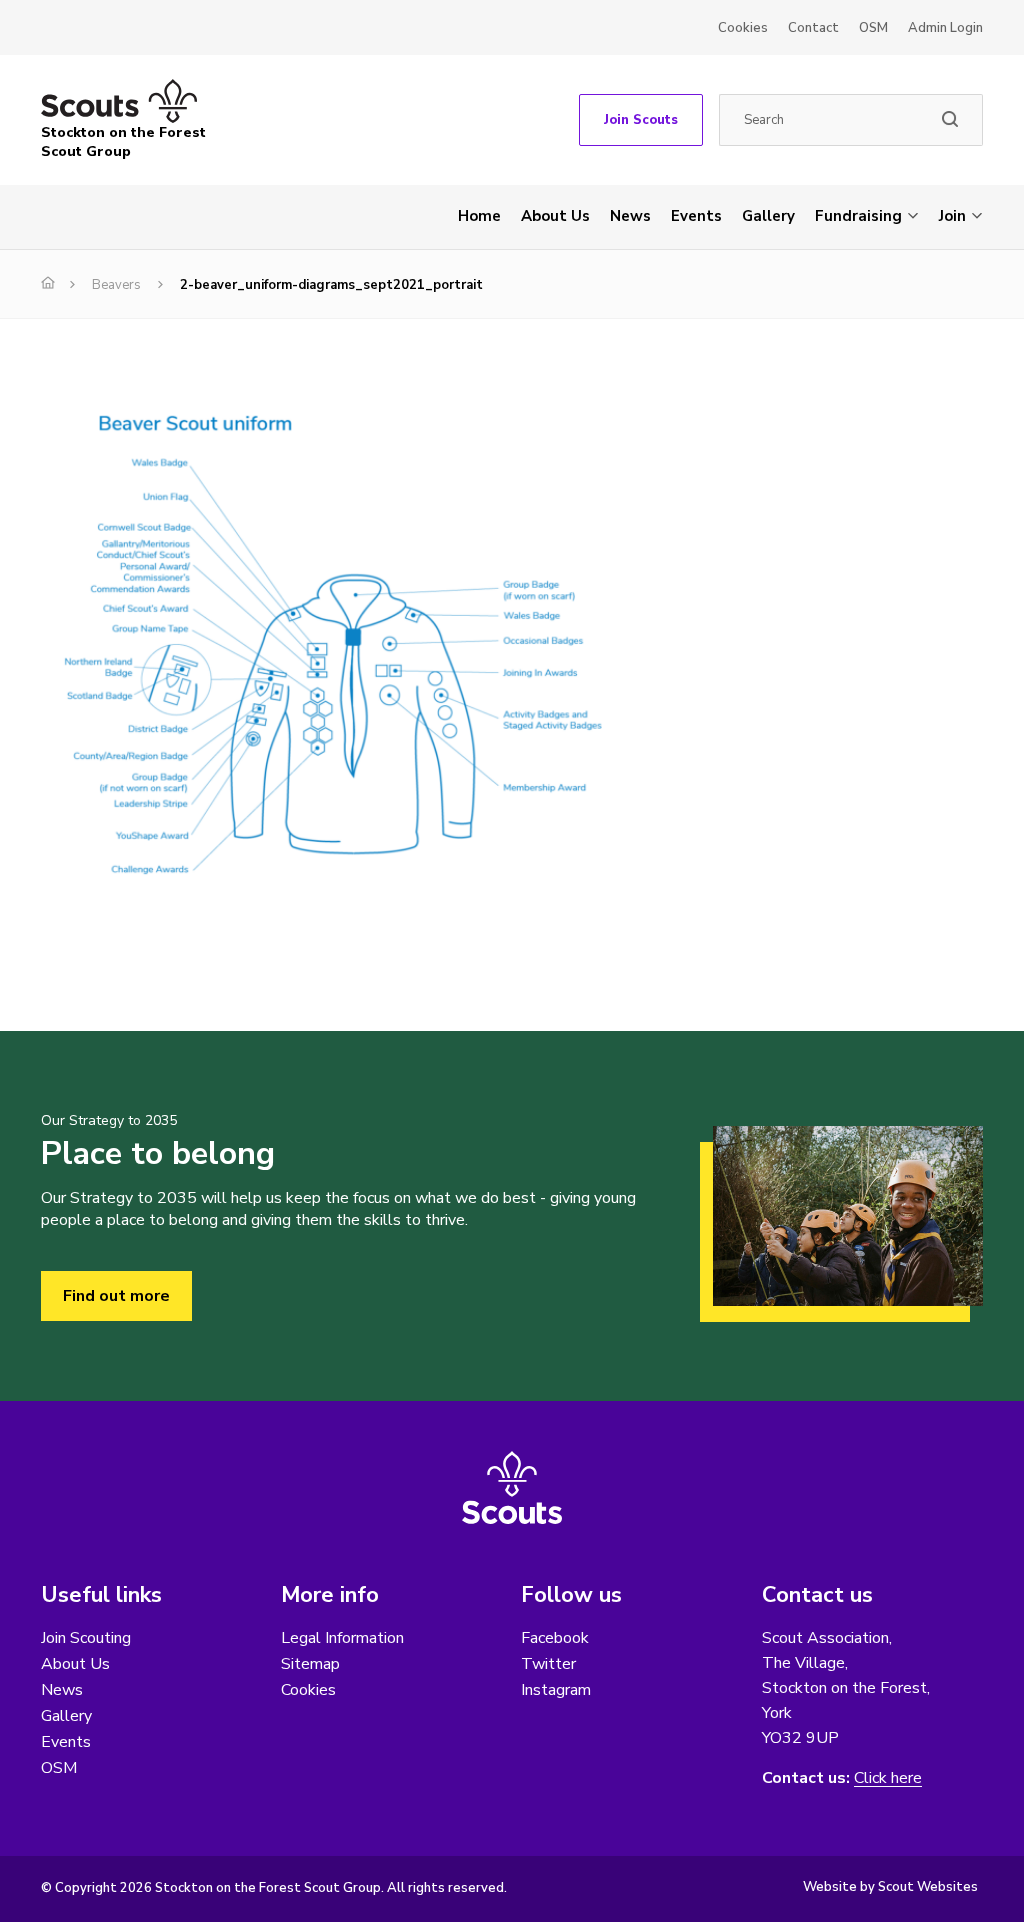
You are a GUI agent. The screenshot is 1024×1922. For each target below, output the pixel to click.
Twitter (548, 1664)
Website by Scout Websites (890, 1887)
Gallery (768, 216)
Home (479, 216)
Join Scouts (641, 120)
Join (952, 216)
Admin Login (945, 28)
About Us (555, 216)
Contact (813, 28)
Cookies (743, 28)
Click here (888, 1778)
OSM (873, 28)
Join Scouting (86, 1638)
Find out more (116, 1296)
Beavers (116, 285)
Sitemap (310, 1664)
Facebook (555, 1638)
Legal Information (342, 1638)
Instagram (556, 1690)
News (630, 216)
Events (696, 216)
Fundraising (858, 216)
